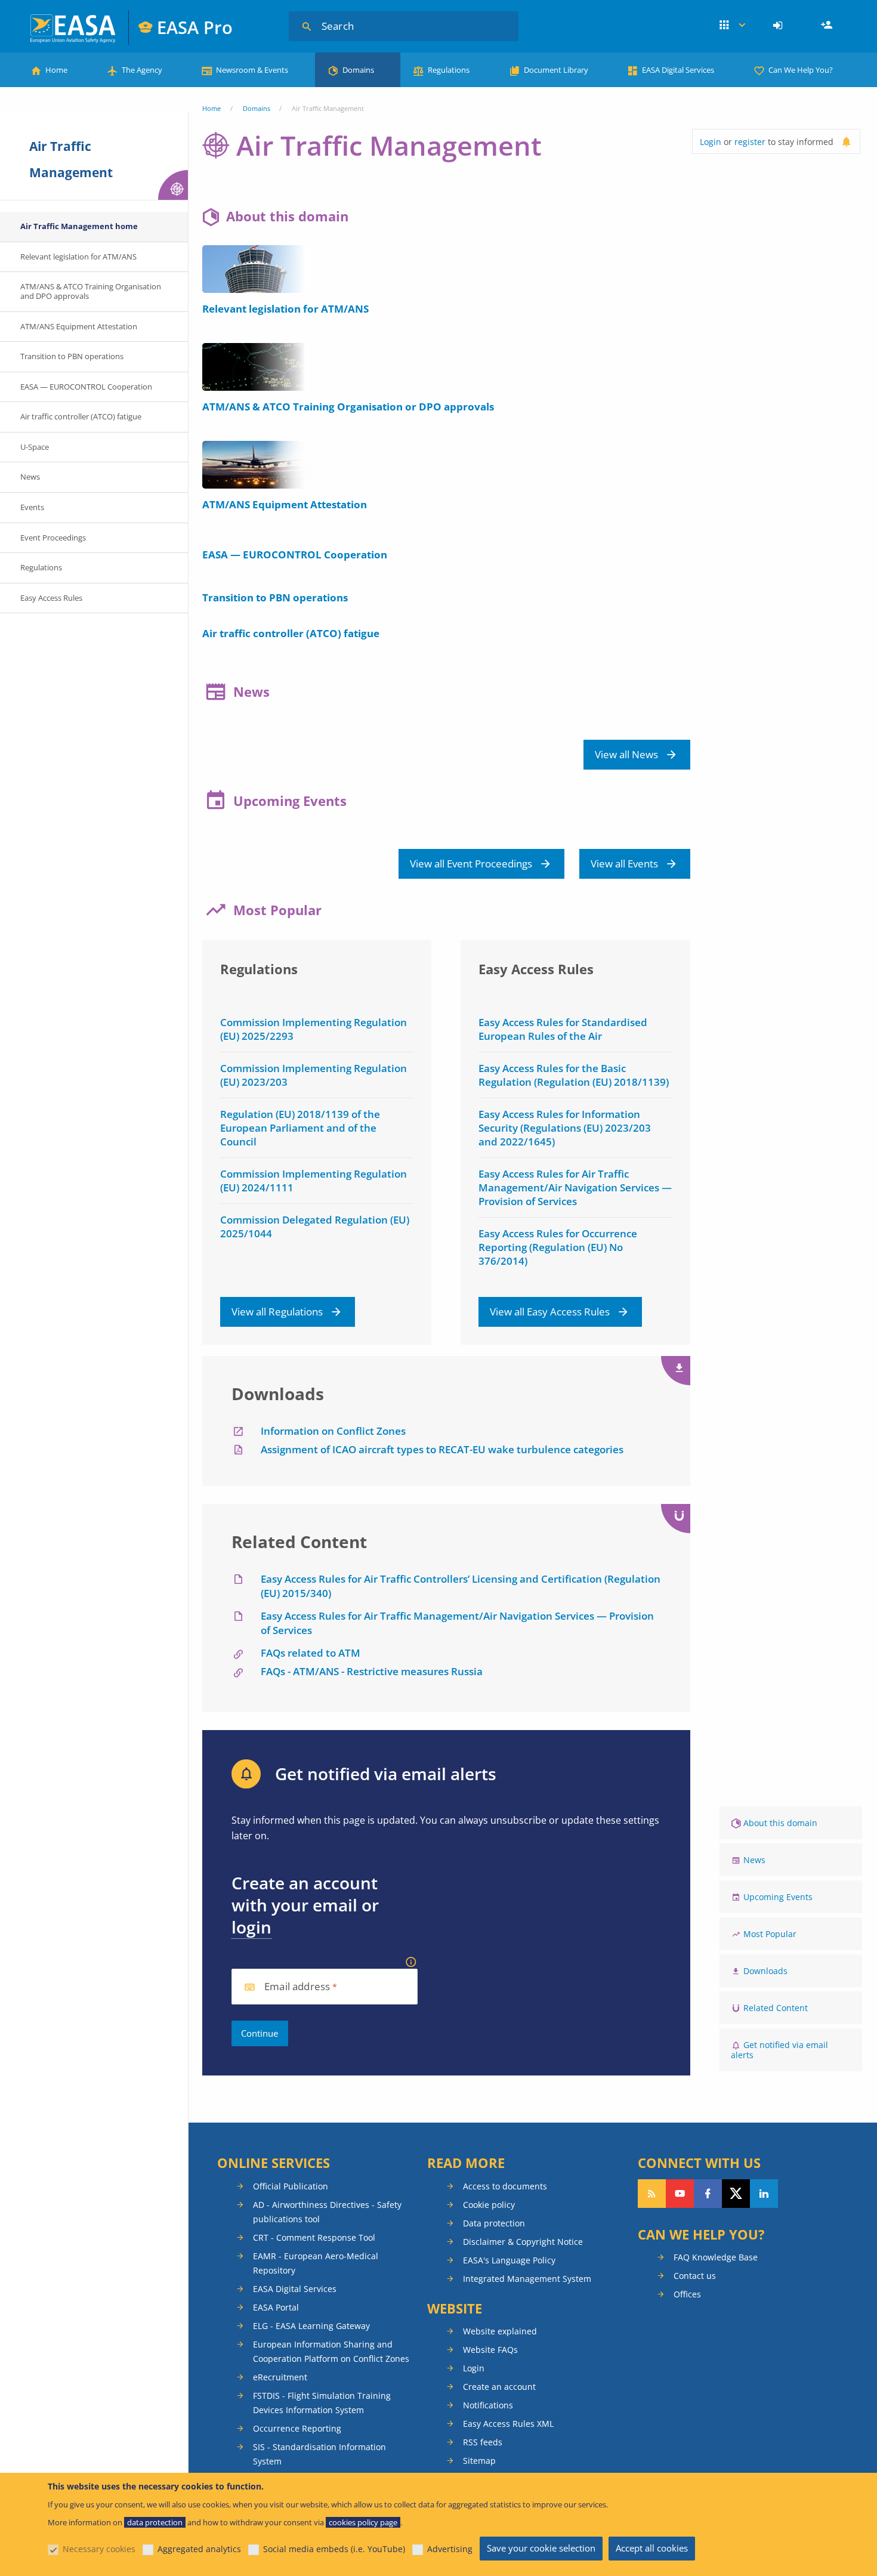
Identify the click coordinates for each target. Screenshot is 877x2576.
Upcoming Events (778, 1897)
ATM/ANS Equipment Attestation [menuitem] (79, 326)
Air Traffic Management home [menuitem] (79, 226)
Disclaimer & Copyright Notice (523, 2242)
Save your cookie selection (541, 2548)
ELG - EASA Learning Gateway (311, 2326)
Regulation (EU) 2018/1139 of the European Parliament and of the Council (300, 1128)
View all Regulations (277, 1312)
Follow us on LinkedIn (764, 2194)
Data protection (494, 2223)
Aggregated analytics (199, 2549)
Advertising (450, 2549)
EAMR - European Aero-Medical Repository (316, 2263)
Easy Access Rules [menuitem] (51, 598)
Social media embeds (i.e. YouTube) (334, 2549)
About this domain (780, 1823)
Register (828, 26)
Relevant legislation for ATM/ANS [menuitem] (78, 257)
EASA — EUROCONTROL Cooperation (295, 555)
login (251, 1927)
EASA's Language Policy (509, 2260)
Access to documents (505, 2186)
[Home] (74, 27)
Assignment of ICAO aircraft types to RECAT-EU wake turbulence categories (442, 1449)
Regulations (449, 70)
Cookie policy (489, 2205)
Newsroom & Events (252, 70)
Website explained (500, 2331)
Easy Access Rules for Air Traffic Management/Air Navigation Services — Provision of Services (575, 1187)
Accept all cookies (652, 2548)
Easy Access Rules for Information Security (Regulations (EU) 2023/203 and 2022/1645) (565, 1128)
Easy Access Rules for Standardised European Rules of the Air (563, 1029)
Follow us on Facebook (708, 2194)
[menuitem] (779, 26)
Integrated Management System (527, 2279)
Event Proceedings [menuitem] (53, 538)
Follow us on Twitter (736, 2194)
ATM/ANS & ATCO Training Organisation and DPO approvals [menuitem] (91, 291)
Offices (687, 2294)
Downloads (765, 1971)
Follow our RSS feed (652, 2194)
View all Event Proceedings (471, 864)
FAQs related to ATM (311, 1653)
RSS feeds (483, 2442)
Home (56, 70)
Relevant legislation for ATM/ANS (285, 309)
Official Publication (291, 2186)
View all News (626, 754)
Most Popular (770, 1934)
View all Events (624, 864)
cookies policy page (363, 2522)
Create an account (499, 2387)
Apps (732, 26)
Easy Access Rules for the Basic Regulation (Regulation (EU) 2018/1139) (574, 1075)
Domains (358, 70)
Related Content (776, 2008)
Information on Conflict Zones (333, 1431)
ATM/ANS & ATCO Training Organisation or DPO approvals (348, 407)
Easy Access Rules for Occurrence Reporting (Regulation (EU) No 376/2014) (558, 1247)
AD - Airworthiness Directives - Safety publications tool (327, 2212)
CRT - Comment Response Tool (314, 2237)
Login (779, 26)
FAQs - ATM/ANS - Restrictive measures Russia (372, 1671)
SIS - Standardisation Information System (319, 2454)
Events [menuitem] (32, 507)
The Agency (142, 70)
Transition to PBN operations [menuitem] (72, 356)
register (750, 142)
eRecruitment (280, 2377)
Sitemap (479, 2461)
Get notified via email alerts (779, 2050)
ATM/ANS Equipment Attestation (285, 504)
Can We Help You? (801, 70)
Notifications (488, 2405)
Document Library (556, 70)
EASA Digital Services (678, 70)
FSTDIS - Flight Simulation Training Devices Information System (322, 2403)
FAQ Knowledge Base (716, 2257)
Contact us (695, 2276)
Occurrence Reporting (297, 2428)
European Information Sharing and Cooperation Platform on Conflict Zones (331, 2351)
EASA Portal (276, 2307)
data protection (155, 2522)
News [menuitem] (30, 477)
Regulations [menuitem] (41, 567)
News (754, 1860)
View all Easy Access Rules (550, 1312)
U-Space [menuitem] (35, 447)
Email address (297, 1987)
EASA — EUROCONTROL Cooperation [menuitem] (86, 387)
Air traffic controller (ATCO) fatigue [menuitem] (81, 416)
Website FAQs (490, 2350)
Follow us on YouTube (680, 2194)
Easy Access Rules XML (508, 2424)
